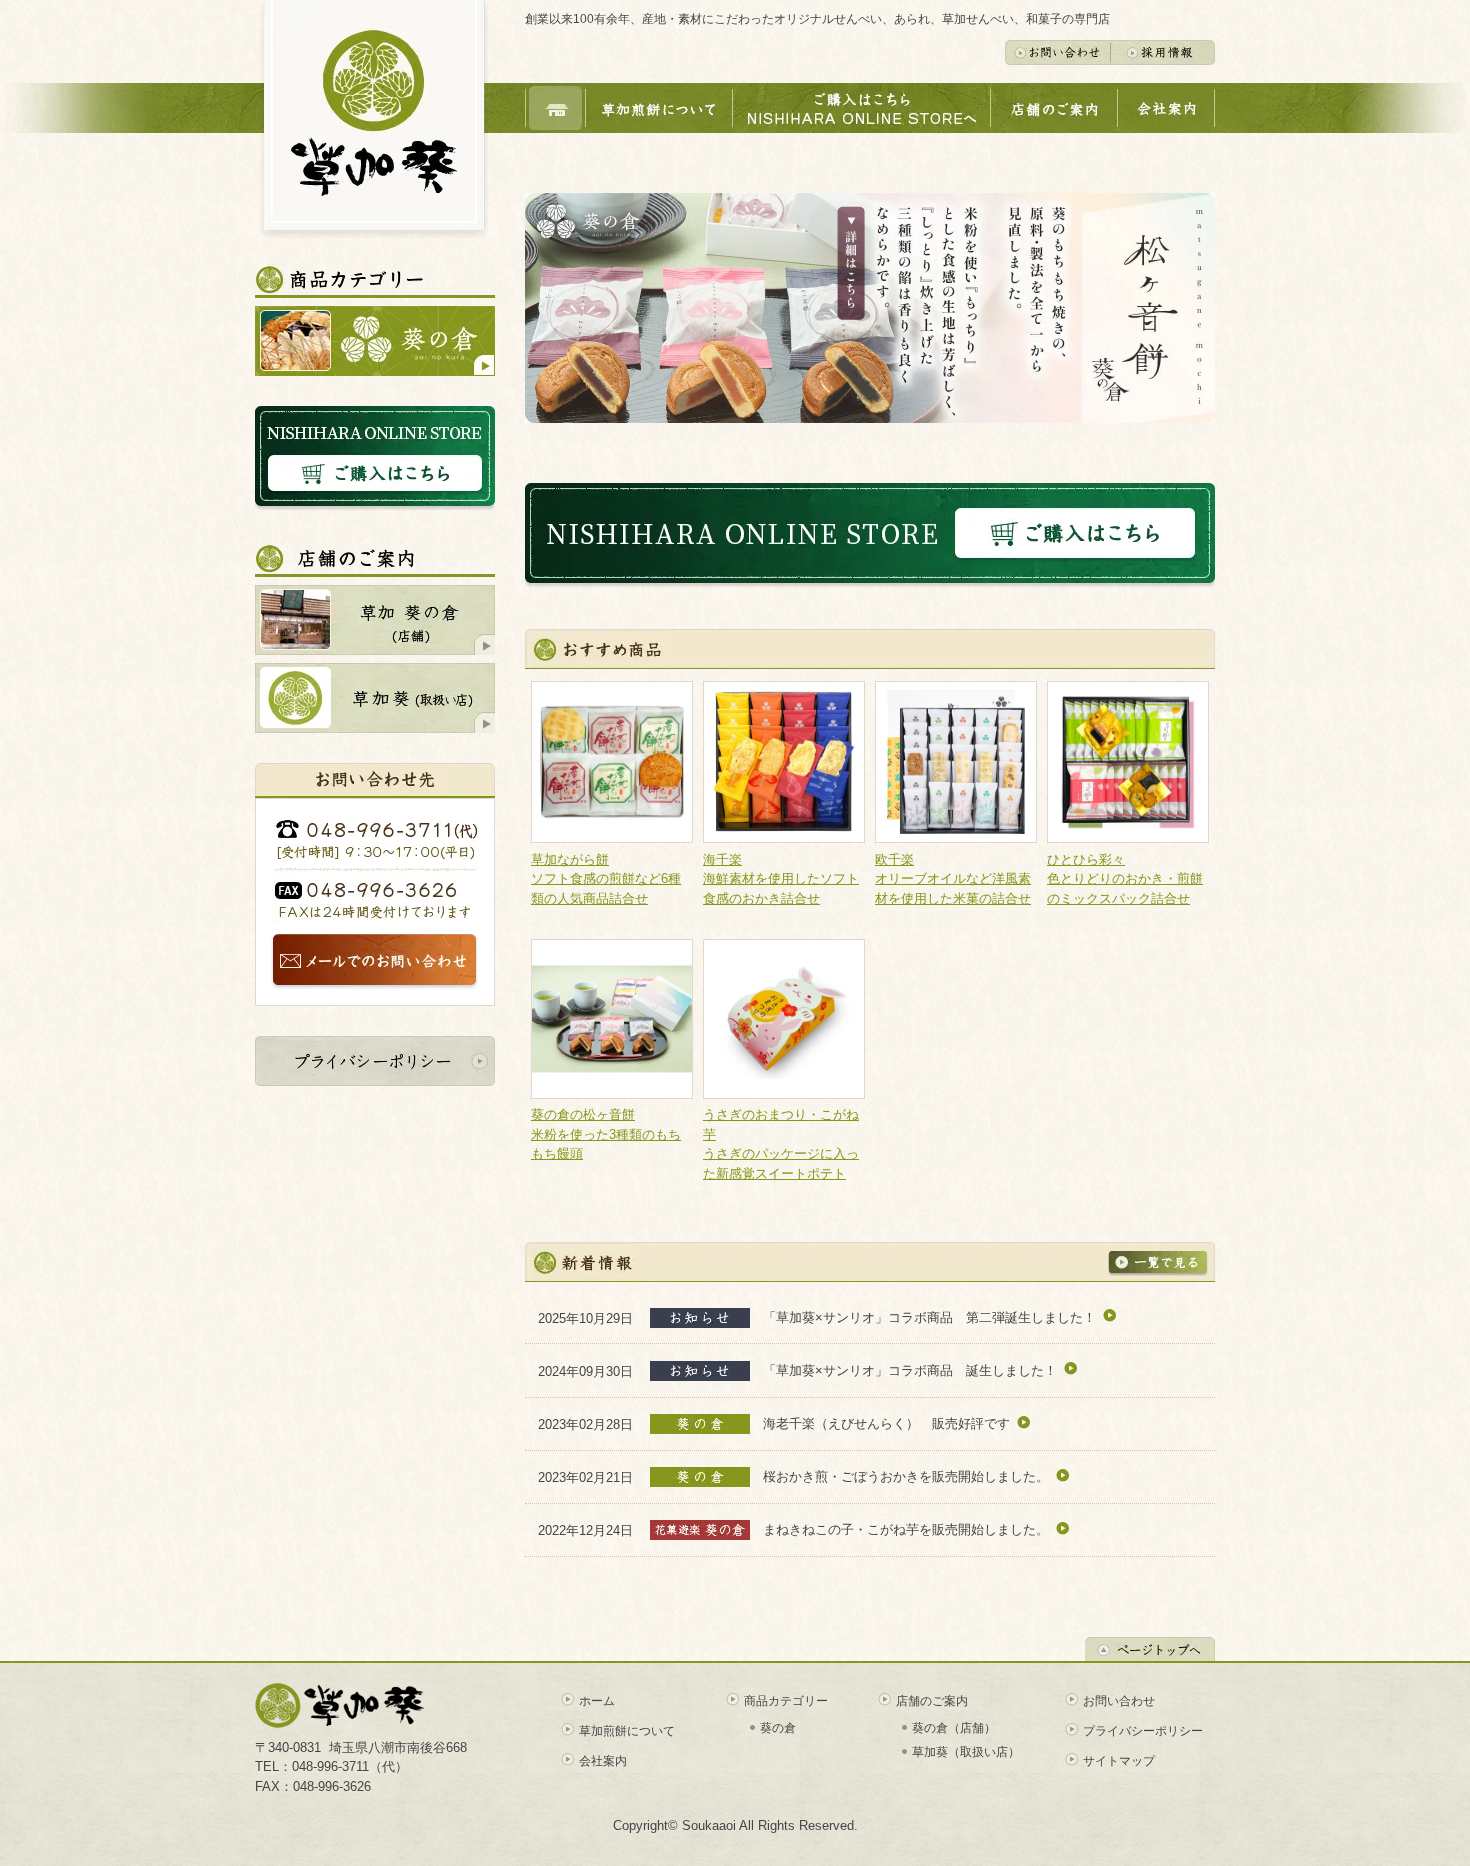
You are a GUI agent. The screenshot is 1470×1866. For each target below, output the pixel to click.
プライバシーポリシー (1143, 1731)
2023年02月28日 (594, 1423)
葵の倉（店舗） (954, 1728)
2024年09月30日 (594, 1370)
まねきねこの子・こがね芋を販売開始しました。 (906, 1529)
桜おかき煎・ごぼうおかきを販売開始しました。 (906, 1476)
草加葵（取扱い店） (966, 1752)
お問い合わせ (1119, 1701)
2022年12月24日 (594, 1530)
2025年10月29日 (594, 1317)
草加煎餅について (627, 1731)
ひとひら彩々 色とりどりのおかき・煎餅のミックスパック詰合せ (1125, 879)
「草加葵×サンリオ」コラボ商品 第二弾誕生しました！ (929, 1317)
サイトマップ (1119, 1761)
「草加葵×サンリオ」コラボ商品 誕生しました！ (910, 1370)
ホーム (597, 1701)
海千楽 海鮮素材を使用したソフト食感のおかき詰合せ (781, 879)
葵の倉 (778, 1728)
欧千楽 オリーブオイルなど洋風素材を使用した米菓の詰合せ (953, 879)
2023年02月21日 (594, 1476)
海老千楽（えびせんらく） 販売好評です (886, 1423)
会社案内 (603, 1761)
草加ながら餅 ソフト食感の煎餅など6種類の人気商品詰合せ (606, 879)
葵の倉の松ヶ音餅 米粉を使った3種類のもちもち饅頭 (606, 1134)
